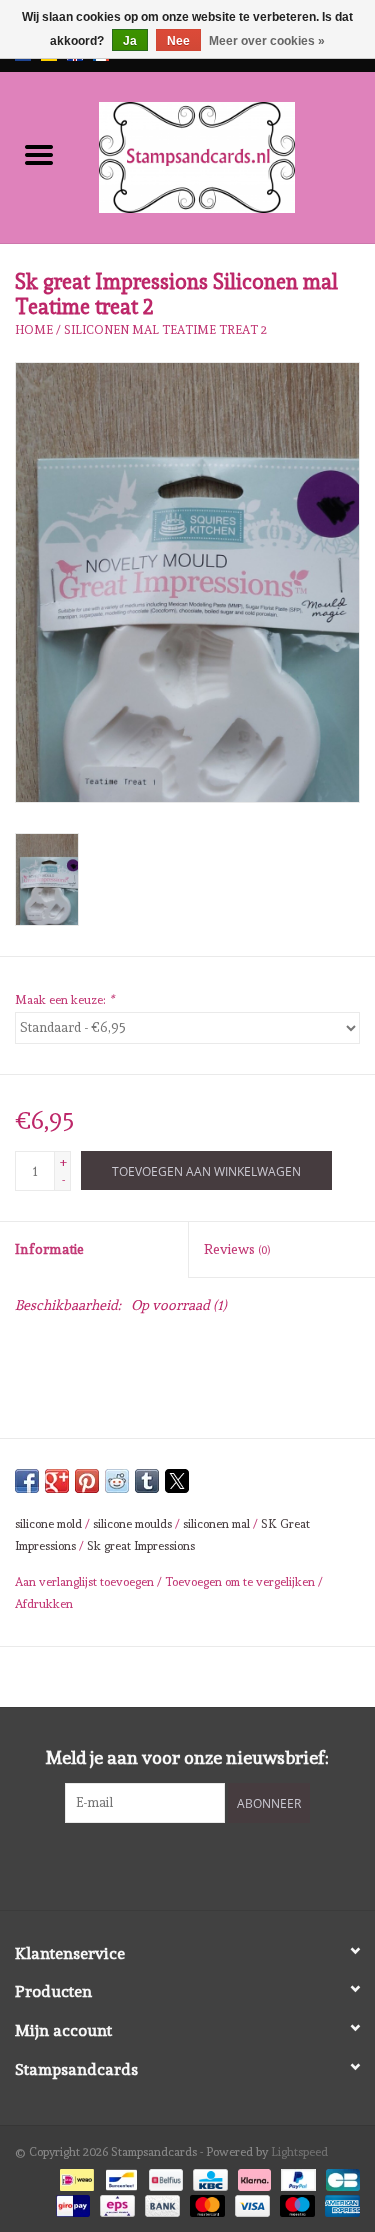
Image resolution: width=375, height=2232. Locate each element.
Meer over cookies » (267, 41)
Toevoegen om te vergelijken (241, 1582)
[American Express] (339, 2203)
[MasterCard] (205, 2203)
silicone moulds (132, 1524)
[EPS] (115, 2203)
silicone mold (48, 1524)
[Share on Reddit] (117, 1481)
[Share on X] (177, 1481)
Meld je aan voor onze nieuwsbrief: (187, 1757)
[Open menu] (39, 154)
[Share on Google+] (57, 1481)
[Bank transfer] (160, 2203)
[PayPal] (296, 2177)
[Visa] (250, 2203)
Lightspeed (299, 2152)
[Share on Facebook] (27, 1481)
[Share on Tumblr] (147, 1481)
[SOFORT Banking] (252, 2177)
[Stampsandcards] (227, 154)
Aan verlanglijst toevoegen (86, 1582)
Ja (130, 41)
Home (34, 330)
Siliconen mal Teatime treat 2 (165, 330)
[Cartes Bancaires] (339, 2177)
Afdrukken (44, 1604)
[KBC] (208, 2177)
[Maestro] (295, 2203)
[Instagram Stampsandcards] (205, 1864)
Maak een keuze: (64, 1000)
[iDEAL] (75, 2177)
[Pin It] (87, 1481)
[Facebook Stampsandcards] (170, 1864)
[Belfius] (164, 2177)
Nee (178, 41)
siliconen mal (216, 1524)
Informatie (49, 1249)
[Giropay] (71, 2203)
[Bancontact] (119, 2177)
